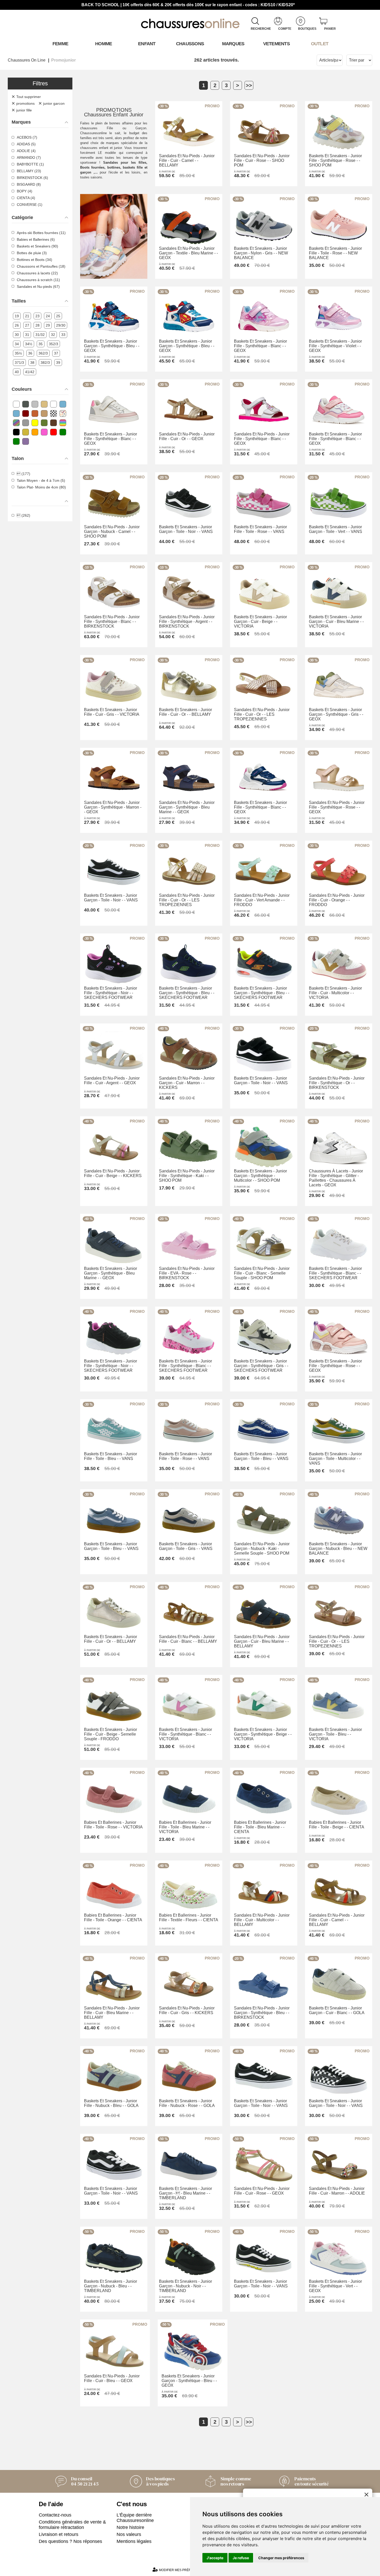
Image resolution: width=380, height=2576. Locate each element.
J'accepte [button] (215, 2558)
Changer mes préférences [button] (281, 2558)
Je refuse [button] (241, 2558)
